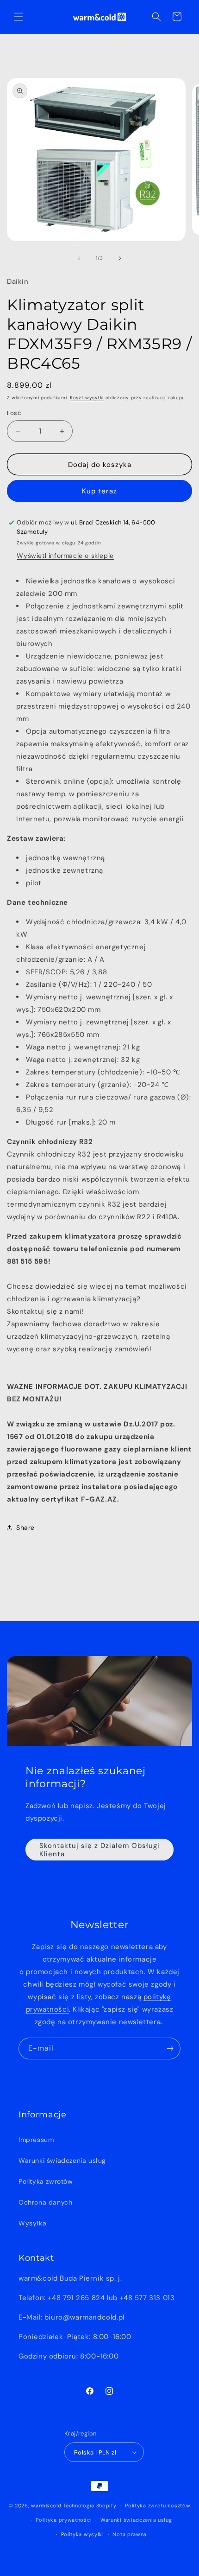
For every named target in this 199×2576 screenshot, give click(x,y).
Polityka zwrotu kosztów (158, 2506)
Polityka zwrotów (46, 2181)
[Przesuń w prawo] (120, 258)
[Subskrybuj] (170, 2049)
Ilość (14, 413)
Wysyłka (32, 2223)
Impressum (36, 2140)
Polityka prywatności (64, 2520)
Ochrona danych (45, 2202)
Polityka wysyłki (83, 2534)
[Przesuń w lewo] (79, 258)
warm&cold (46, 2506)
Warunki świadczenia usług (62, 2161)
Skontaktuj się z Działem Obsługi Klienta (99, 1850)
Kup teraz (99, 491)
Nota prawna (130, 2534)
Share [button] (25, 1528)
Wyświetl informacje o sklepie (65, 556)
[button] (19, 17)
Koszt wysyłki (87, 398)
